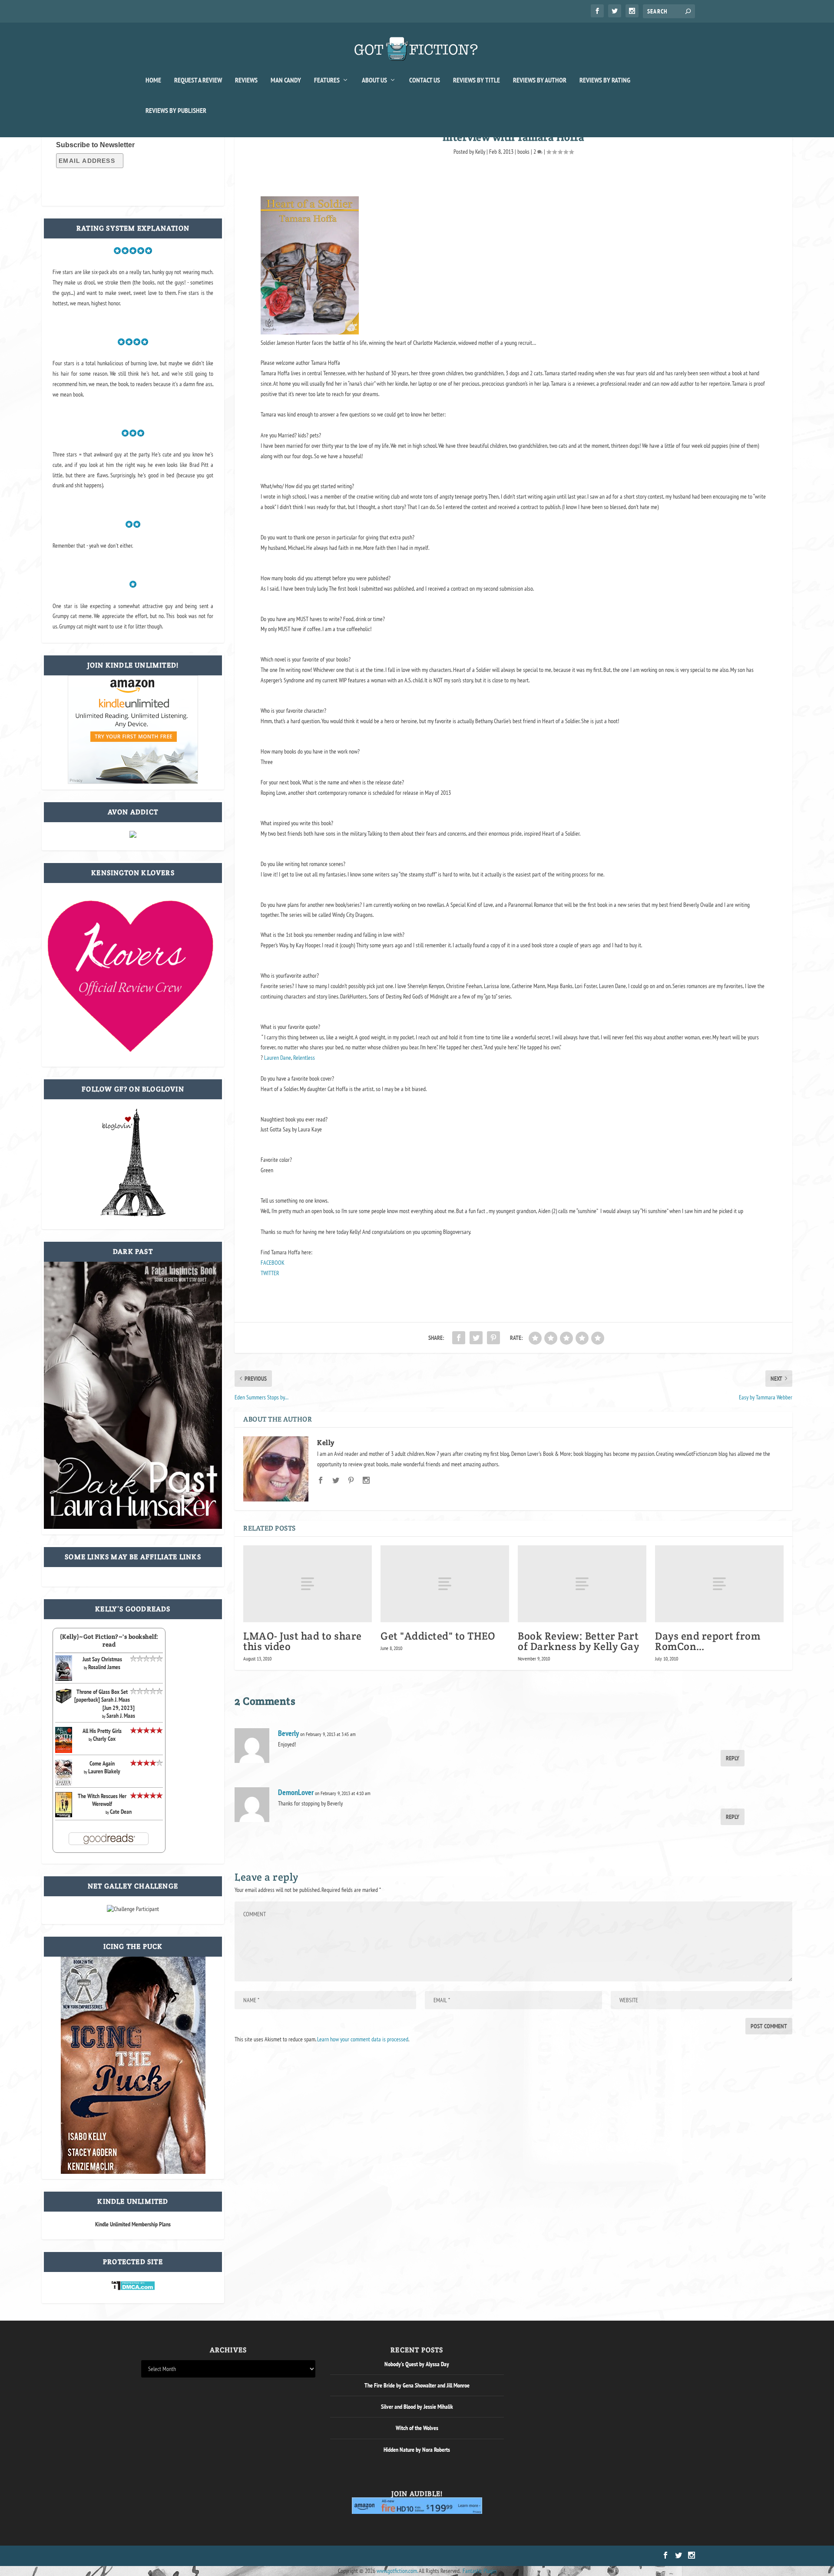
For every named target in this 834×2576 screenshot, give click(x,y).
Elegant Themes (183, 2556)
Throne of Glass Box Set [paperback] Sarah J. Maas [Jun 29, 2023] (104, 1700)
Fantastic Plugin (480, 2571)
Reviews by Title (477, 80)
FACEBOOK (273, 1263)
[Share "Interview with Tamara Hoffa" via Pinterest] (493, 1338)
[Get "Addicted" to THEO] (445, 1584)
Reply (733, 1758)
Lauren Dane (278, 1058)
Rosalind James (104, 1667)
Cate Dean (121, 1812)
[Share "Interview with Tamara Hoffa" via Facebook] (459, 1338)
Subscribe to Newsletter (95, 145)
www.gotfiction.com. (397, 2571)
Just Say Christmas (102, 1659)
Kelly (480, 152)
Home (153, 80)
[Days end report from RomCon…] (719, 1584)
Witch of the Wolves (417, 2428)
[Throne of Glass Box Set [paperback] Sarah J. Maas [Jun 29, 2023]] (64, 1702)
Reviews (246, 80)
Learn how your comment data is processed (363, 2039)
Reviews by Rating (605, 80)
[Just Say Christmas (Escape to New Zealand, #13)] (64, 1679)
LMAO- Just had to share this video (303, 1641)
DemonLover (296, 1792)
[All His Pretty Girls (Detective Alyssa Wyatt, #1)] (64, 1751)
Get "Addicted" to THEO (438, 1636)
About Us (374, 80)
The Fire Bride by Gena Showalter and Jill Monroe (417, 2385)
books (523, 152)
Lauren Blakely (104, 1771)
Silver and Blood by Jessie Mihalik (417, 2407)
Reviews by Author (540, 80)
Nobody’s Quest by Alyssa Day (417, 2364)
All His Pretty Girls (102, 1731)
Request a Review (198, 80)
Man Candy (286, 80)
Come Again (102, 1763)
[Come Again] (64, 1784)
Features (327, 80)
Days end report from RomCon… (708, 1641)
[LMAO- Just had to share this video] (308, 1584)
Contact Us (425, 80)
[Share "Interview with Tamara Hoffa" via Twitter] (476, 1338)
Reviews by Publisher (176, 111)
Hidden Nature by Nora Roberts (417, 2450)
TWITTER (270, 1273)
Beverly (288, 1733)
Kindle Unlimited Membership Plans (133, 2224)
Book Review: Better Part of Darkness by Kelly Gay (578, 1641)
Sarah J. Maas (121, 1716)
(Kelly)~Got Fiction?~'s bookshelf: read (109, 1640)
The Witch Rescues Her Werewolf (102, 1800)
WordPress (240, 2556)
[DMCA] (133, 2288)
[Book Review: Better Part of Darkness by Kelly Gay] (582, 1584)
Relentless (304, 1058)
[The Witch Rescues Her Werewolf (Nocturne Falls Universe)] (64, 1815)
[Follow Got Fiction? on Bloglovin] (133, 1214)
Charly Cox (104, 1739)
